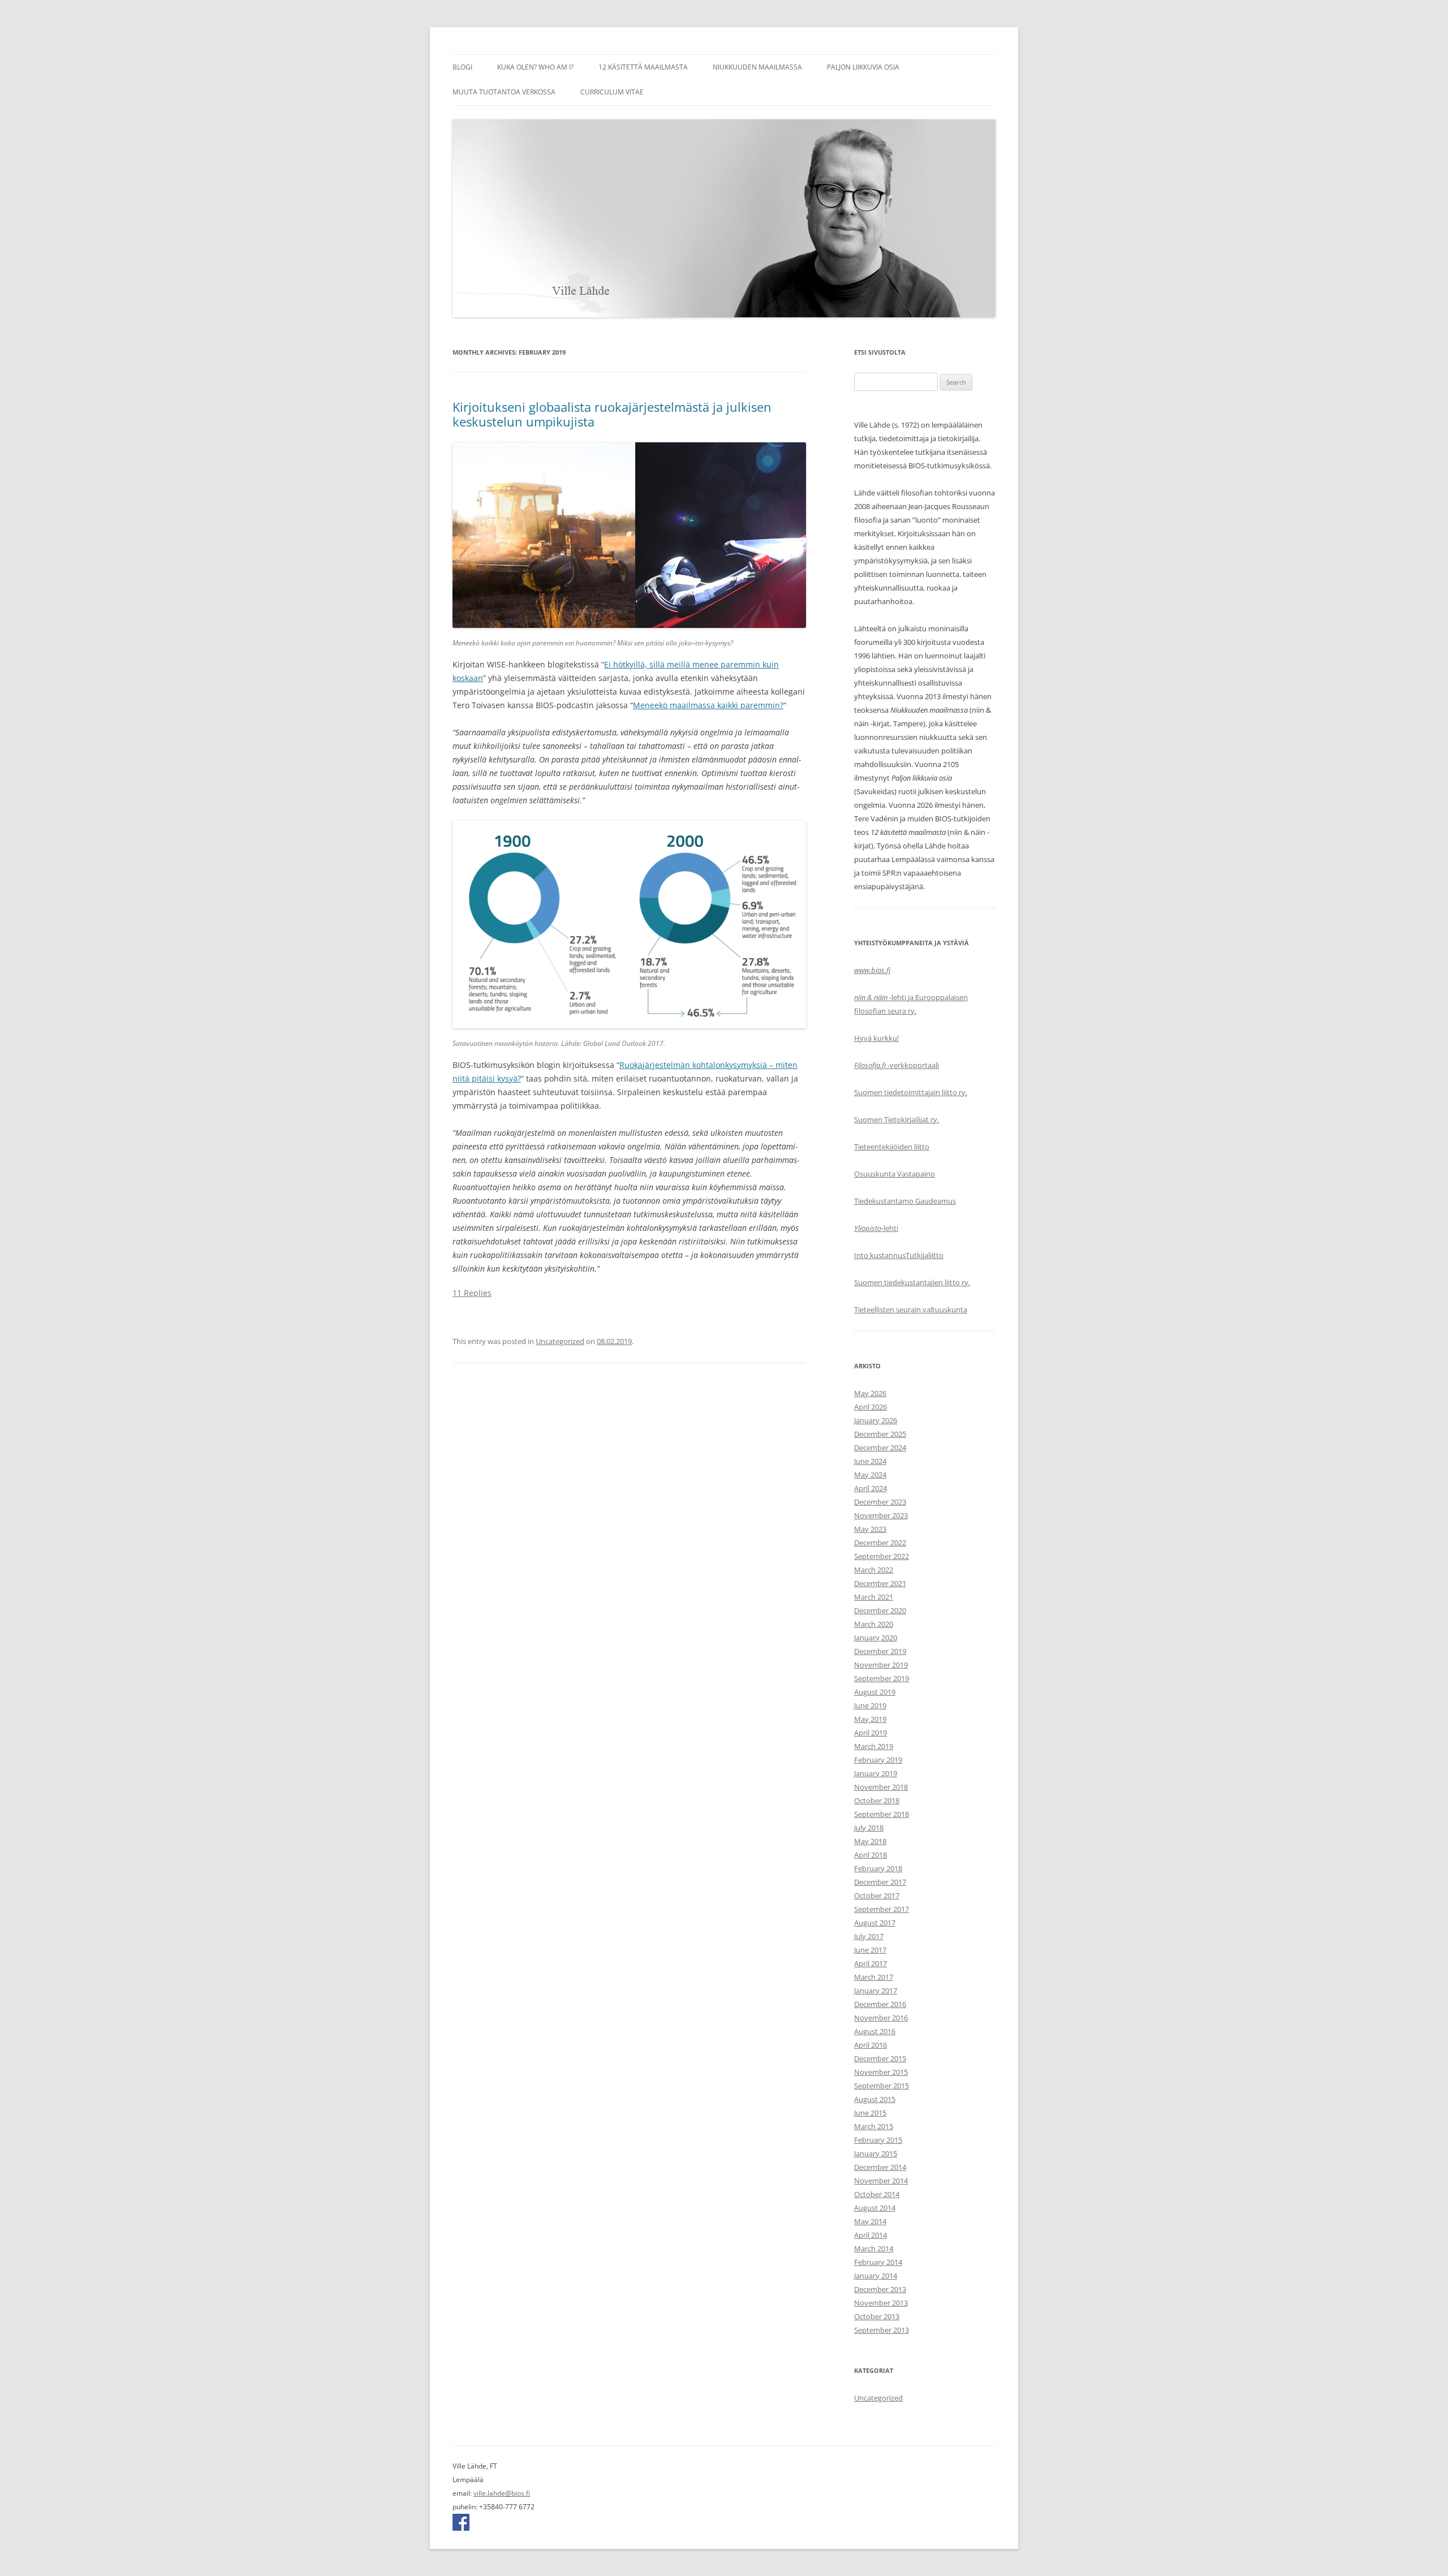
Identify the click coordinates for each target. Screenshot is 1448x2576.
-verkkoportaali (897, 1065)
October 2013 (877, 2316)
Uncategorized (560, 1341)
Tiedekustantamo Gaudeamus (905, 1201)
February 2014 (878, 2262)
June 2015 (870, 2113)
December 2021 (880, 1583)
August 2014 (875, 2208)
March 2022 (874, 1570)
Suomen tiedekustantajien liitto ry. (912, 1282)
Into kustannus (880, 1255)
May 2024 (870, 1475)
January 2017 (876, 1991)
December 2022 (880, 1543)
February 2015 (878, 2140)
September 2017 (882, 1909)
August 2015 (875, 2099)
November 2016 (881, 2018)
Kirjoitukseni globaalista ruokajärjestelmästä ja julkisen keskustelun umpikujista (612, 414)
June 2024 (870, 1461)
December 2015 (880, 2058)
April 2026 (870, 1407)
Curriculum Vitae (612, 92)
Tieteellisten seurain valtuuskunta (911, 1309)
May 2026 (870, 1393)
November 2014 (881, 2181)
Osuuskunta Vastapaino (895, 1174)
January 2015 (876, 2153)
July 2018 (869, 1828)
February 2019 (878, 1760)
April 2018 (870, 1855)
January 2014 (876, 2276)
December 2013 (880, 2289)
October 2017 (877, 1896)
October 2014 (877, 2194)
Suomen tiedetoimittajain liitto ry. (911, 1092)
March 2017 (874, 1977)
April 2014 (870, 2235)
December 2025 (880, 1434)
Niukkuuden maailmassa (757, 67)
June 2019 (870, 1705)
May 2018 (870, 1841)
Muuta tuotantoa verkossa (504, 92)
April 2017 (870, 1963)
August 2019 (875, 1692)
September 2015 (882, 2086)
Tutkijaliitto (925, 1255)
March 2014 (874, 2248)
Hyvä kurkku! (876, 1038)
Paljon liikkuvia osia (863, 67)
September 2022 (882, 1556)
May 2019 (870, 1719)
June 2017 (870, 1950)
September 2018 (882, 1814)
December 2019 (880, 1651)
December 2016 (880, 2004)
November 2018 (881, 1787)
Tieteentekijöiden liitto (892, 1147)
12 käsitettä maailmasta (643, 67)
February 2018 (878, 1868)
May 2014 (870, 2221)
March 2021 (874, 1597)
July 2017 (869, 1936)
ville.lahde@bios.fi (502, 2493)
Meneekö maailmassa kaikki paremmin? (708, 705)
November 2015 (881, 2072)
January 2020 (876, 1638)
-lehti (876, 1228)
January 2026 (876, 1420)
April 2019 (870, 1733)
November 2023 (881, 1515)
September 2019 (882, 1678)
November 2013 (881, 2303)
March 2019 (874, 1746)
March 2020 (874, 1624)
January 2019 (876, 1773)
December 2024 (880, 1448)
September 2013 (882, 2330)
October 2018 (877, 1800)
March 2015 (874, 2126)
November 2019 (881, 1665)
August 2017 (875, 1923)
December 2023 (880, 1502)
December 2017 (880, 1882)
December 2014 (880, 2167)
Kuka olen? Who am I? (535, 67)
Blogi (462, 67)
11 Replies (472, 1293)
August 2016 (875, 2031)
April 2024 (870, 1488)
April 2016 (870, 2045)
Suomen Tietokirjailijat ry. (897, 1119)
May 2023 (870, 1529)
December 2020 (880, 1610)
